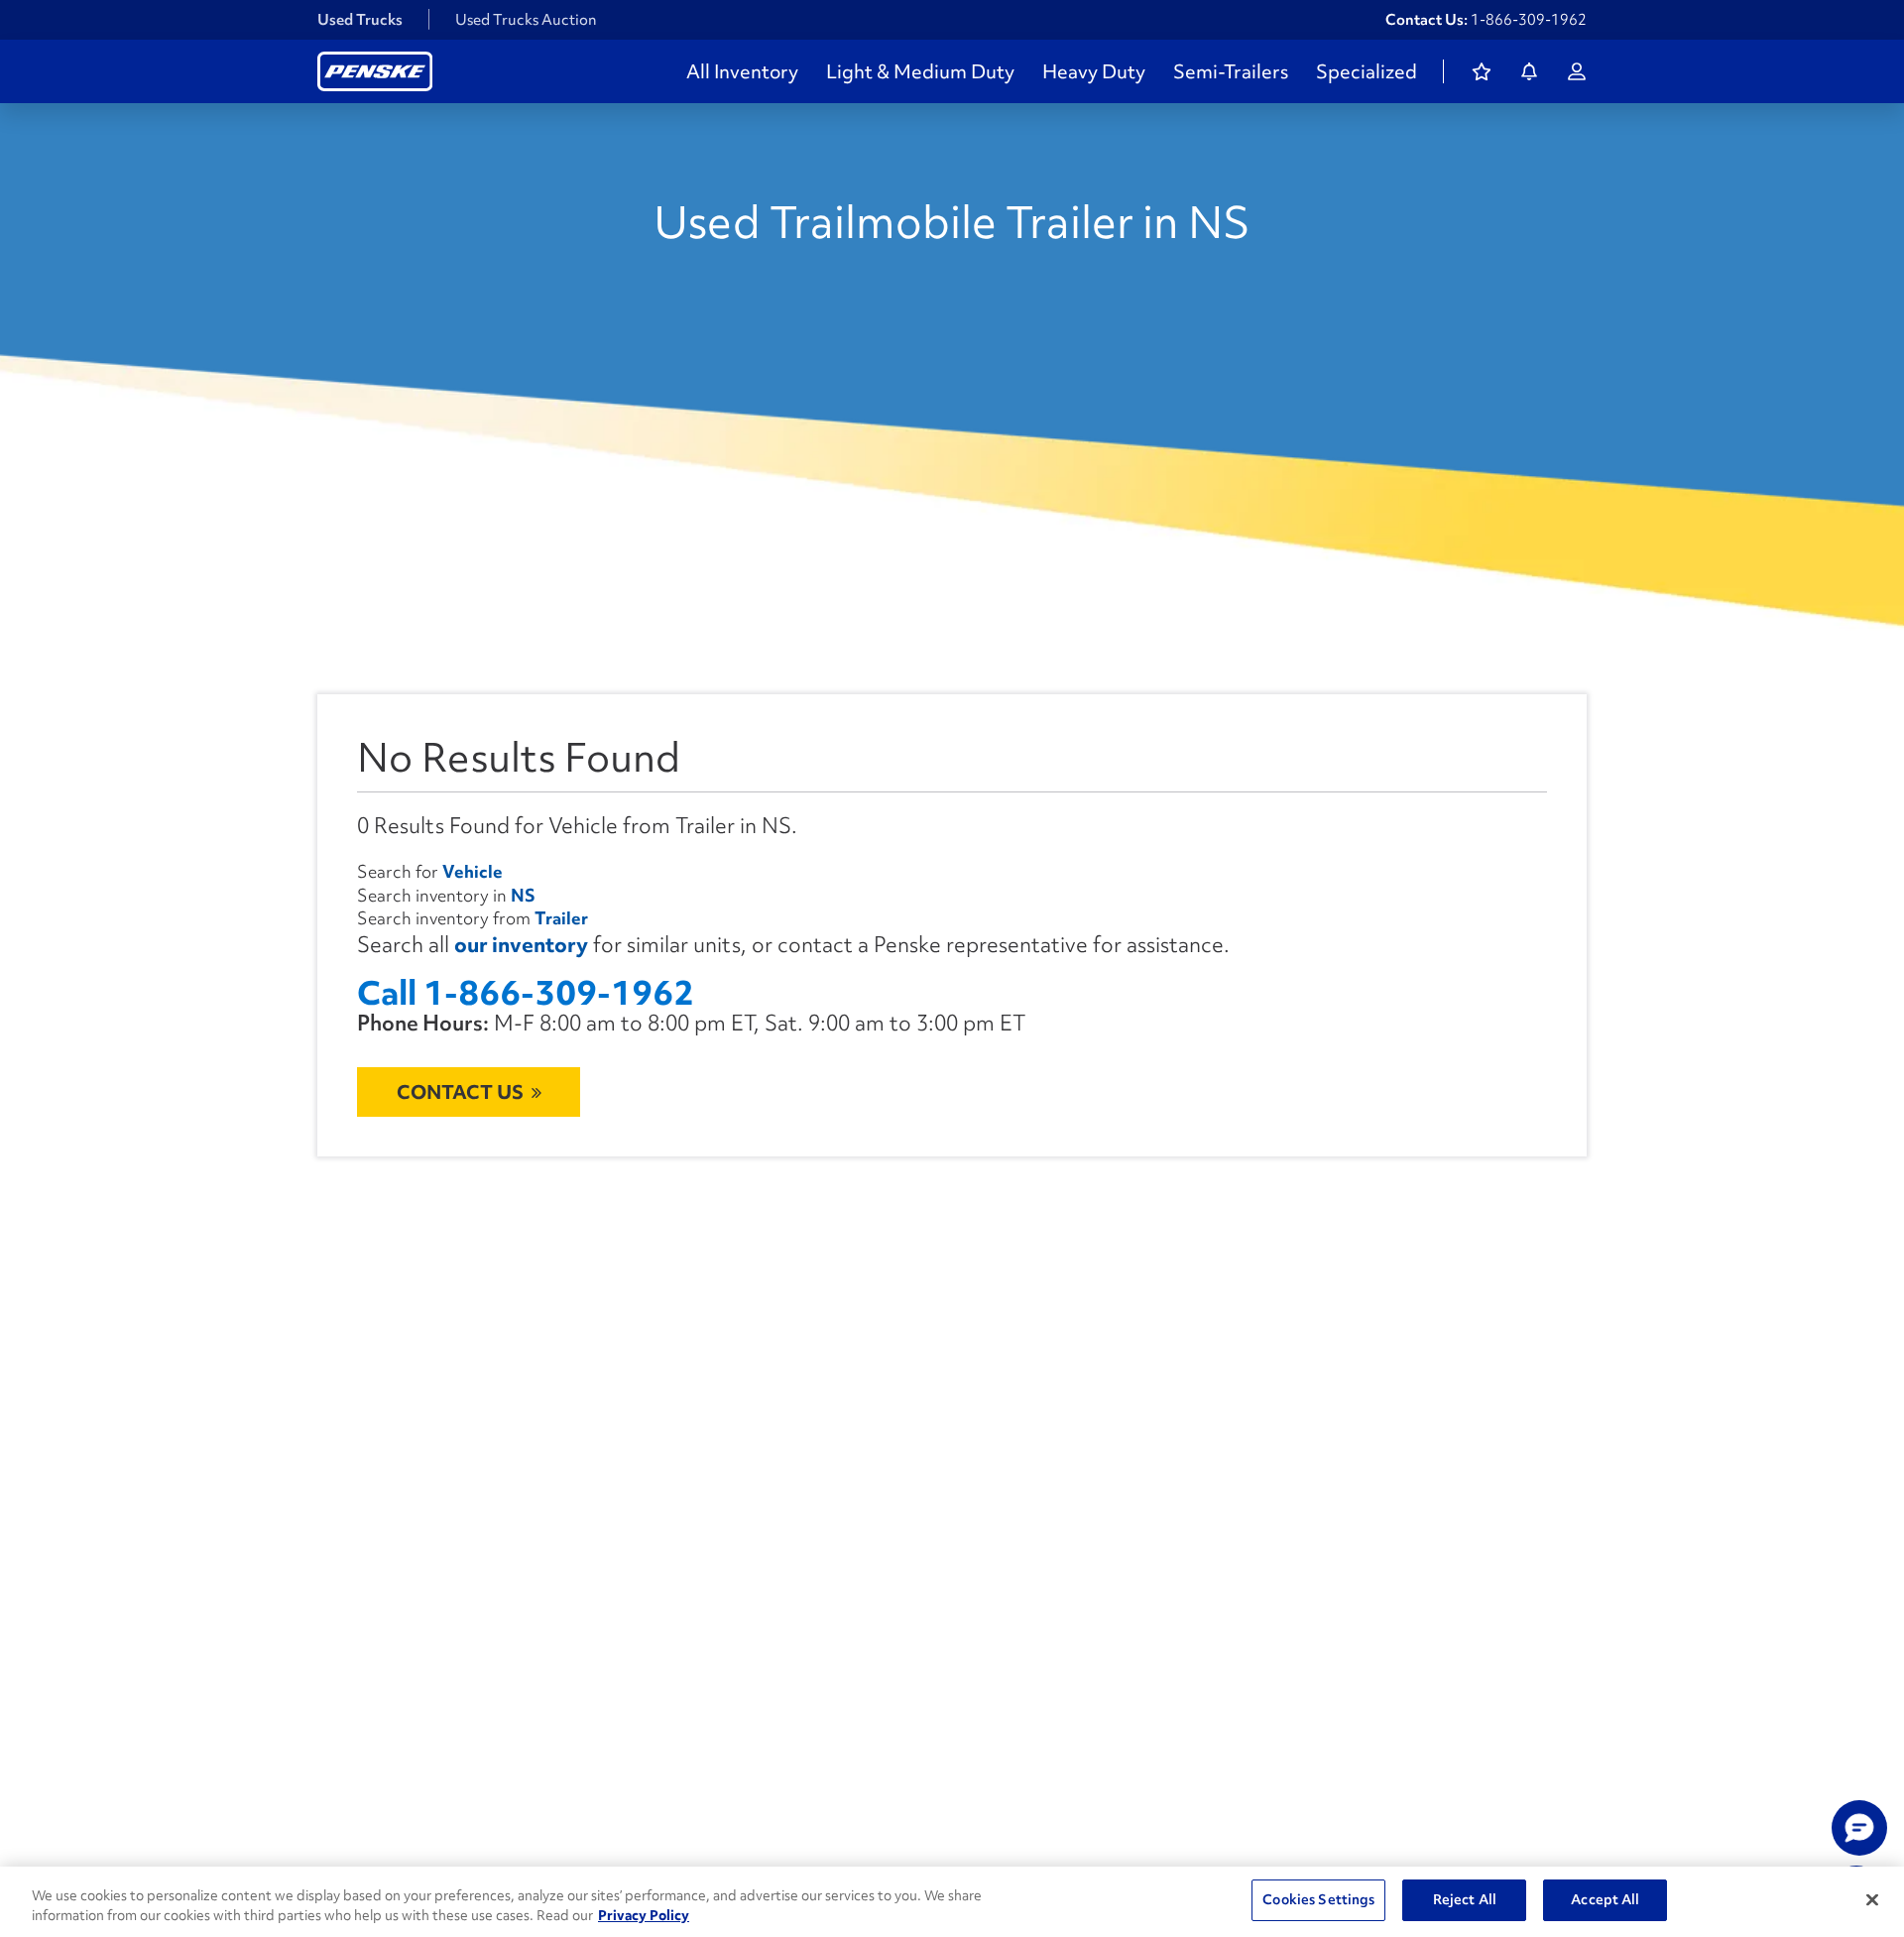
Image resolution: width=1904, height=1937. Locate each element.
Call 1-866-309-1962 (526, 993)
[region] (952, 1902)
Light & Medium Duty (920, 71)
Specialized (1367, 71)
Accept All (1605, 1899)
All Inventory (742, 71)
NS (523, 895)
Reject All (1465, 1899)
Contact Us (460, 1092)
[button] (1859, 1828)
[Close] (1872, 1899)
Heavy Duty (1094, 71)
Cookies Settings (1318, 1899)
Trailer (561, 918)
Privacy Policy (644, 1915)
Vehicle (473, 871)
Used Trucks (360, 20)
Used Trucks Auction (526, 20)
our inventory (521, 945)
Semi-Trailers (1231, 71)
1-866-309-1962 (1529, 20)
